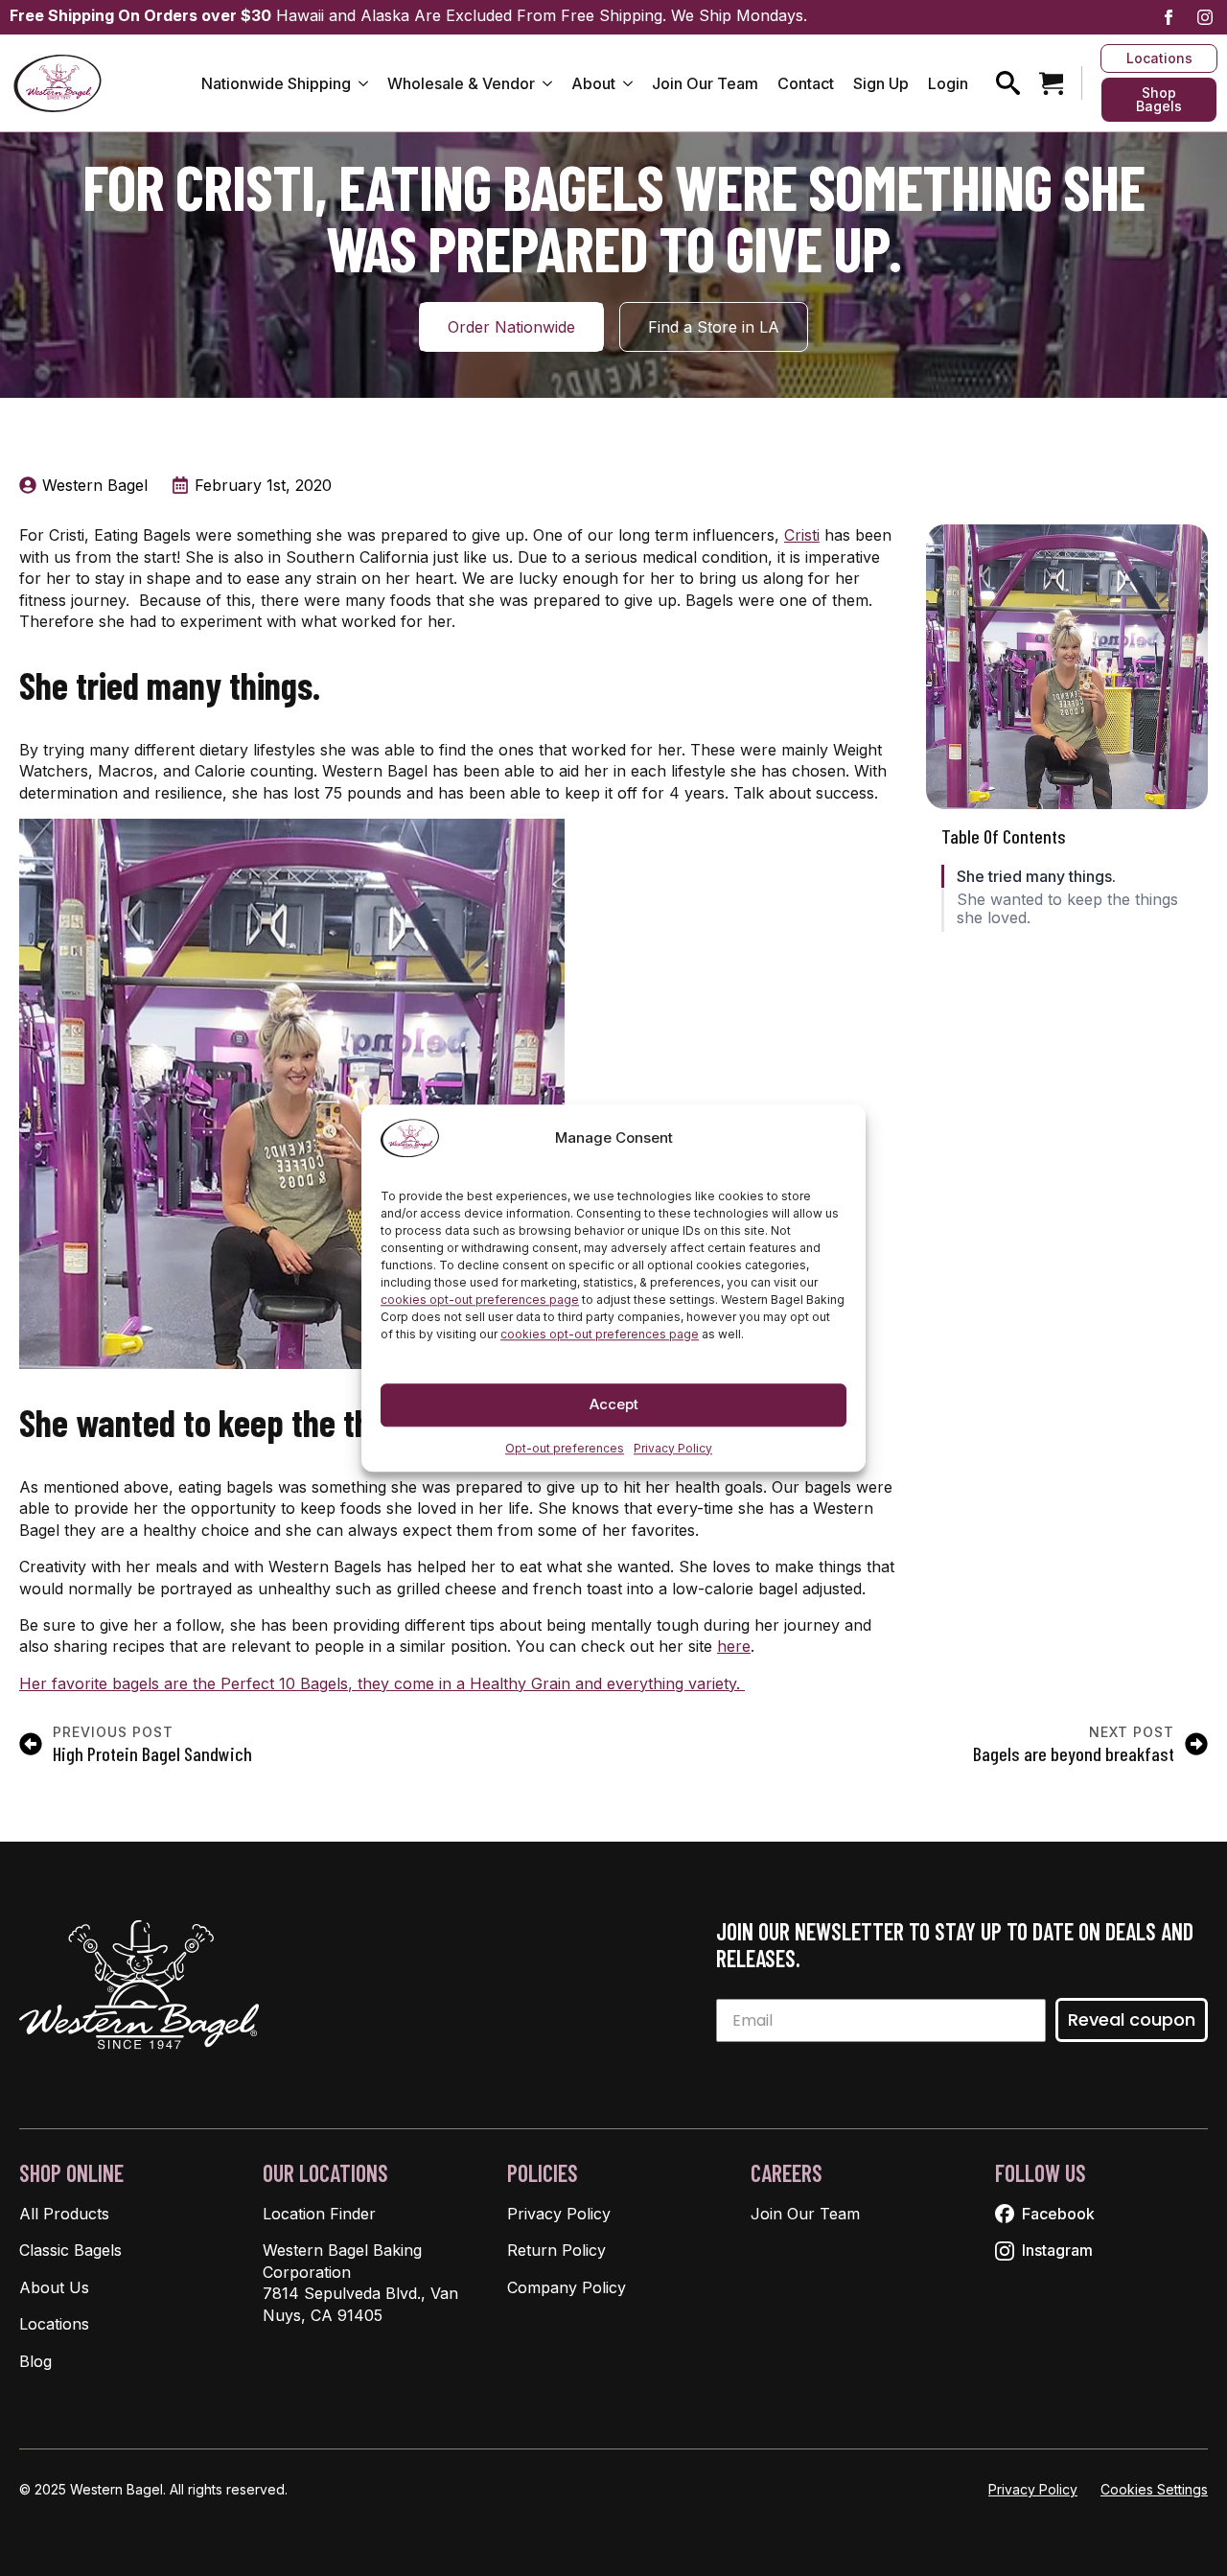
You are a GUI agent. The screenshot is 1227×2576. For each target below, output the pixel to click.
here (734, 1646)
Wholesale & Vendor (461, 83)
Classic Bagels (70, 2250)
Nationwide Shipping (276, 83)
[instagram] (1205, 17)
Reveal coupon (1132, 2019)
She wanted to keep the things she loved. (1067, 909)
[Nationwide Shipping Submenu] (364, 83)
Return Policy (556, 2250)
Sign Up (881, 83)
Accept (614, 1404)
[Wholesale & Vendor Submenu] (548, 83)
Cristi (802, 535)
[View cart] (1051, 83)
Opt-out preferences (565, 1448)
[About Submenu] (629, 83)
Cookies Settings (1154, 2489)
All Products (64, 2214)
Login (948, 83)
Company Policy (567, 2287)
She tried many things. (1036, 877)
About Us (54, 2287)
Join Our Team (705, 83)
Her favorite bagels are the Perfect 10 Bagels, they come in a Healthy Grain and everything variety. (382, 1683)
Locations (54, 2324)
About (593, 83)
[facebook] (1169, 17)
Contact (806, 83)
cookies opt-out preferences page (480, 1300)
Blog (35, 2361)
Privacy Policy (673, 1448)
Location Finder (319, 2214)
